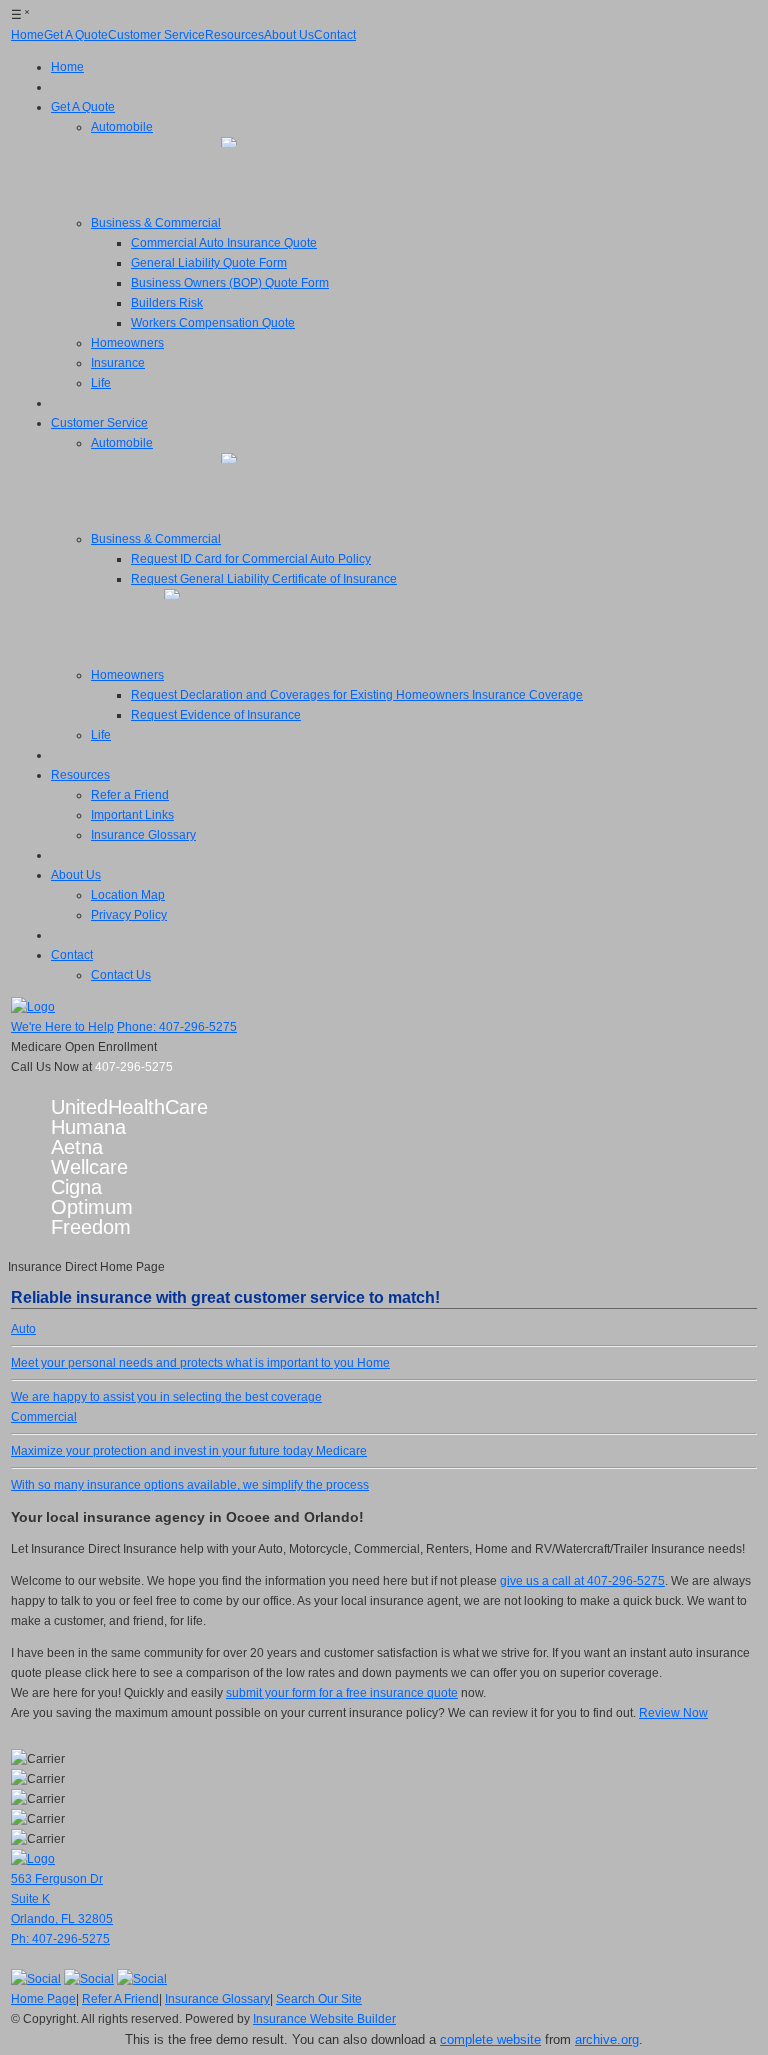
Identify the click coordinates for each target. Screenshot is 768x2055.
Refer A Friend (120, 1999)
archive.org (607, 2039)
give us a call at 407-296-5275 (582, 1581)
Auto (182, 1346)
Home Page (43, 1999)
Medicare (190, 1468)
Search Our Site (319, 1999)
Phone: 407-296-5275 (177, 1027)
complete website (490, 2039)
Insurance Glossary (217, 1999)
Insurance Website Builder (324, 2019)
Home (200, 1380)
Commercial (162, 1434)
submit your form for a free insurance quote (342, 1693)
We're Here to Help (62, 1027)
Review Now (673, 1713)
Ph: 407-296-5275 (60, 1939)
